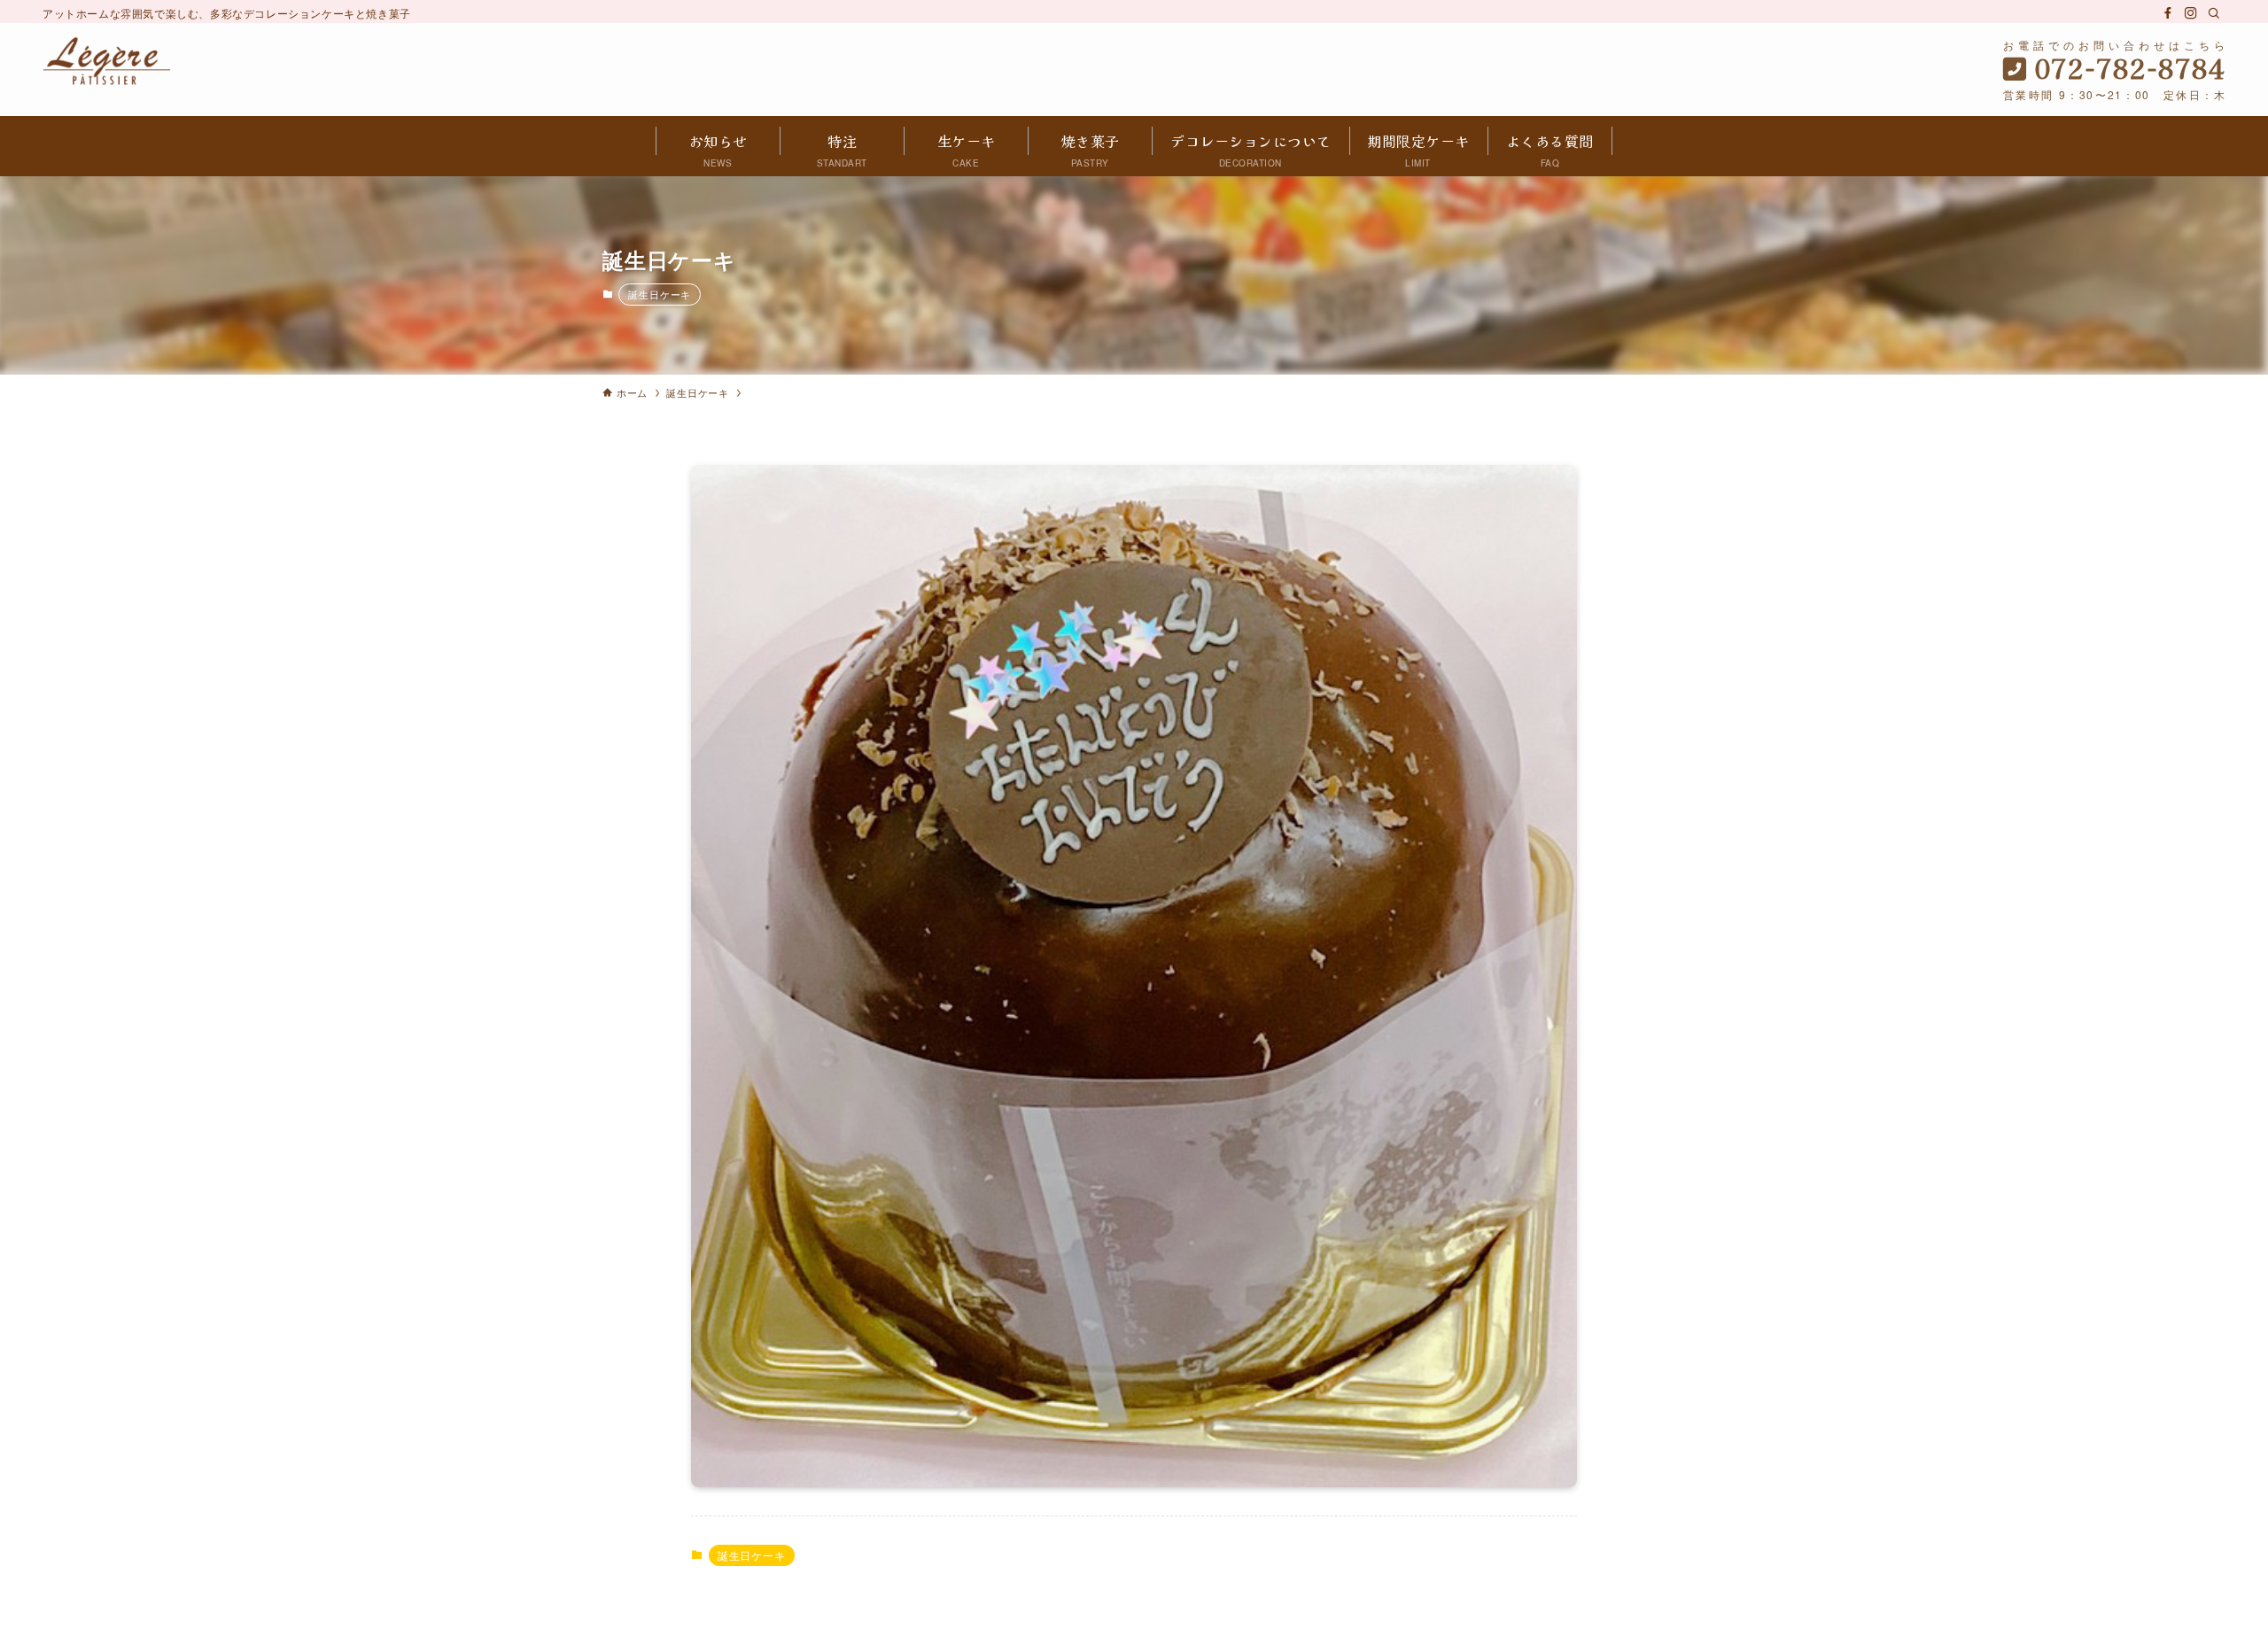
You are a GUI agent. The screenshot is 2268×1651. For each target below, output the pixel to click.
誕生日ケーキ (660, 294)
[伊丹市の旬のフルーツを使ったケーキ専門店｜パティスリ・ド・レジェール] (107, 61)
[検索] (2214, 13)
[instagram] (2191, 13)
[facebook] (2168, 13)
